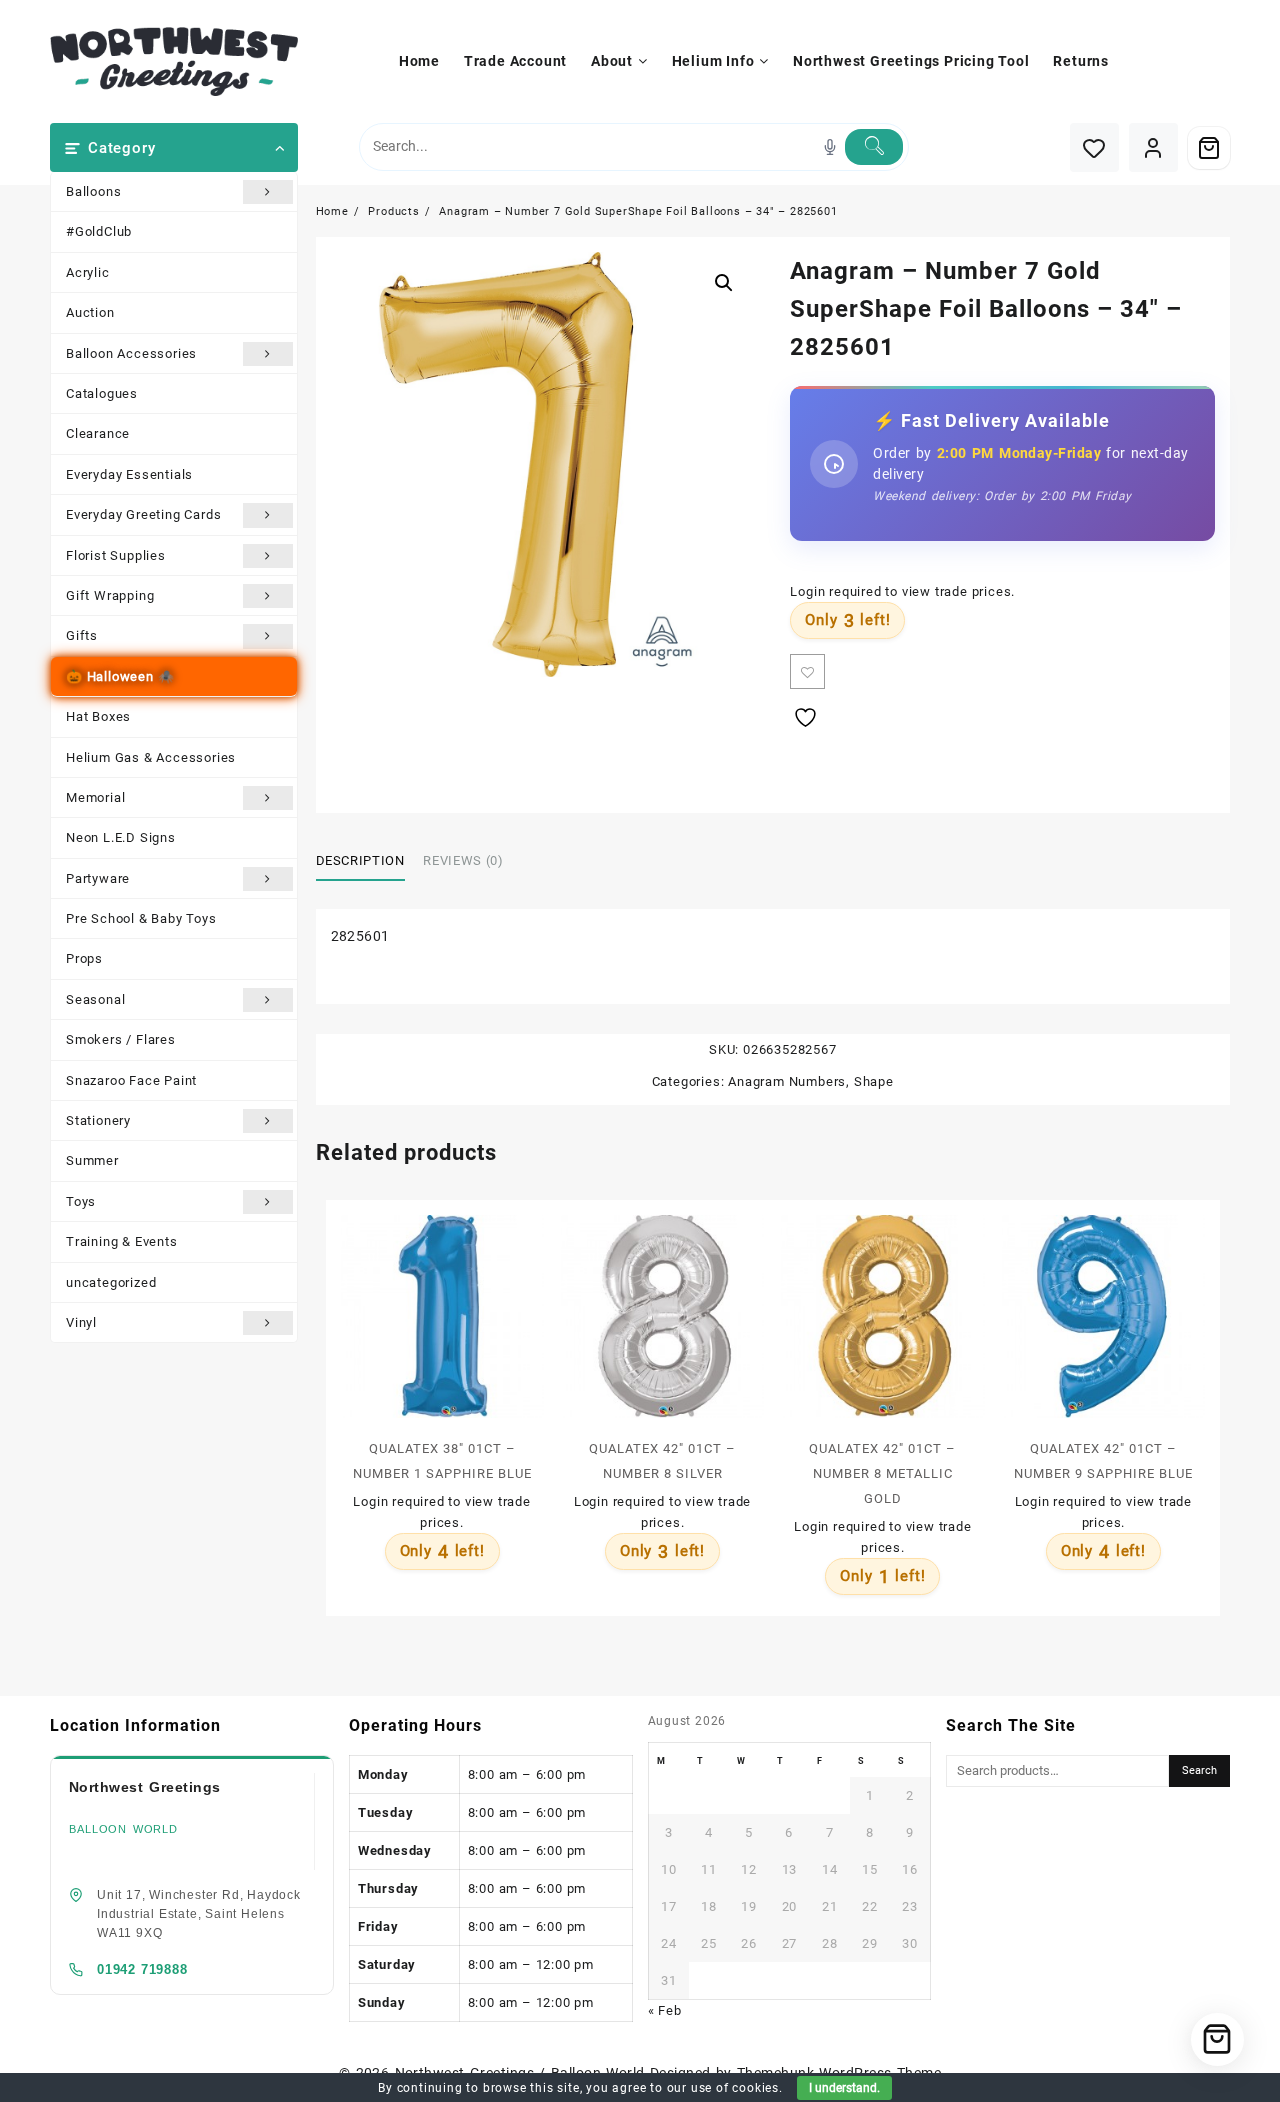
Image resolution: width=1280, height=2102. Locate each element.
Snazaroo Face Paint (131, 1080)
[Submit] (874, 147)
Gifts (82, 635)
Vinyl (81, 1322)
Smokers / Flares (121, 1039)
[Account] (1153, 147)
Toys (81, 1201)
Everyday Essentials (129, 474)
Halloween (120, 676)
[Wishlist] (1094, 147)
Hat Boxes (98, 716)
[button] (724, 283)
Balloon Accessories (131, 353)
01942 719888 (142, 1969)
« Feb (665, 2010)
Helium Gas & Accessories (151, 757)
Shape (874, 1081)
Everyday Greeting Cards (143, 514)
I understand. (844, 2088)
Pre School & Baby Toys (141, 918)
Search (1199, 1770)
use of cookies (735, 2088)
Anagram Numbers (787, 1081)
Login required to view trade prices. (902, 591)
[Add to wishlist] (807, 671)
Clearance (98, 433)
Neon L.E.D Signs (121, 837)
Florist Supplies (116, 555)
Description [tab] (360, 860)
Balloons (93, 191)
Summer (92, 1160)
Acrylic (88, 272)
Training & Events (122, 1241)
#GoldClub (99, 231)
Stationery (98, 1120)
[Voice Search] (830, 147)
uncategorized (111, 1282)
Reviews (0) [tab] (463, 860)
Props (84, 958)
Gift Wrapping (110, 595)
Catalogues (102, 393)
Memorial (95, 797)
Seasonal (95, 999)
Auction (90, 312)
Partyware (98, 878)
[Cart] (1209, 148)
